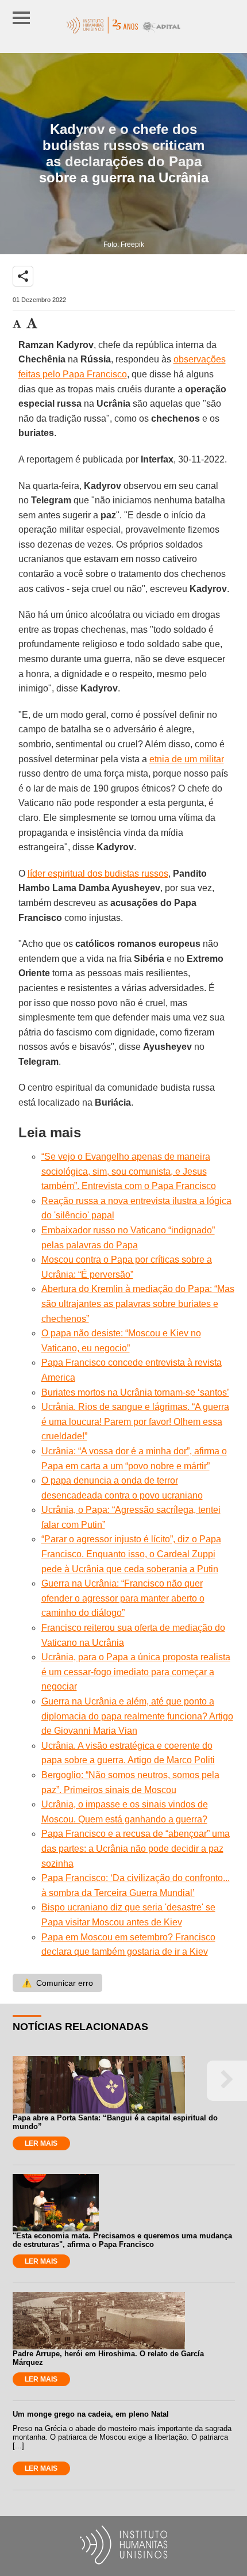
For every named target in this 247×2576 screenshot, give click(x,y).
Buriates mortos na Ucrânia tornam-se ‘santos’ (135, 1392)
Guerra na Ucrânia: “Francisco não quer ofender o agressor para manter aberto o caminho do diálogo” (123, 1598)
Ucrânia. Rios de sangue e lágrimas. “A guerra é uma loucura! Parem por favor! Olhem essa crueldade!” (135, 1421)
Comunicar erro (57, 1983)
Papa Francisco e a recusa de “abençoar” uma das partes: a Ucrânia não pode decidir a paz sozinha (136, 1848)
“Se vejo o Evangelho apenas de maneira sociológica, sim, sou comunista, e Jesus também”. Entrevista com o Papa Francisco (129, 1171)
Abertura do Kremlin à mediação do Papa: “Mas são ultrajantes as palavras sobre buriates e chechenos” (138, 1304)
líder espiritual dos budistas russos (98, 874)
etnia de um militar (187, 759)
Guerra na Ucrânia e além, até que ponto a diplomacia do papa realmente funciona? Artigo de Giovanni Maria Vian (137, 1716)
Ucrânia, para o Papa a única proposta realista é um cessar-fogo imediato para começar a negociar (136, 1672)
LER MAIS (41, 2143)
